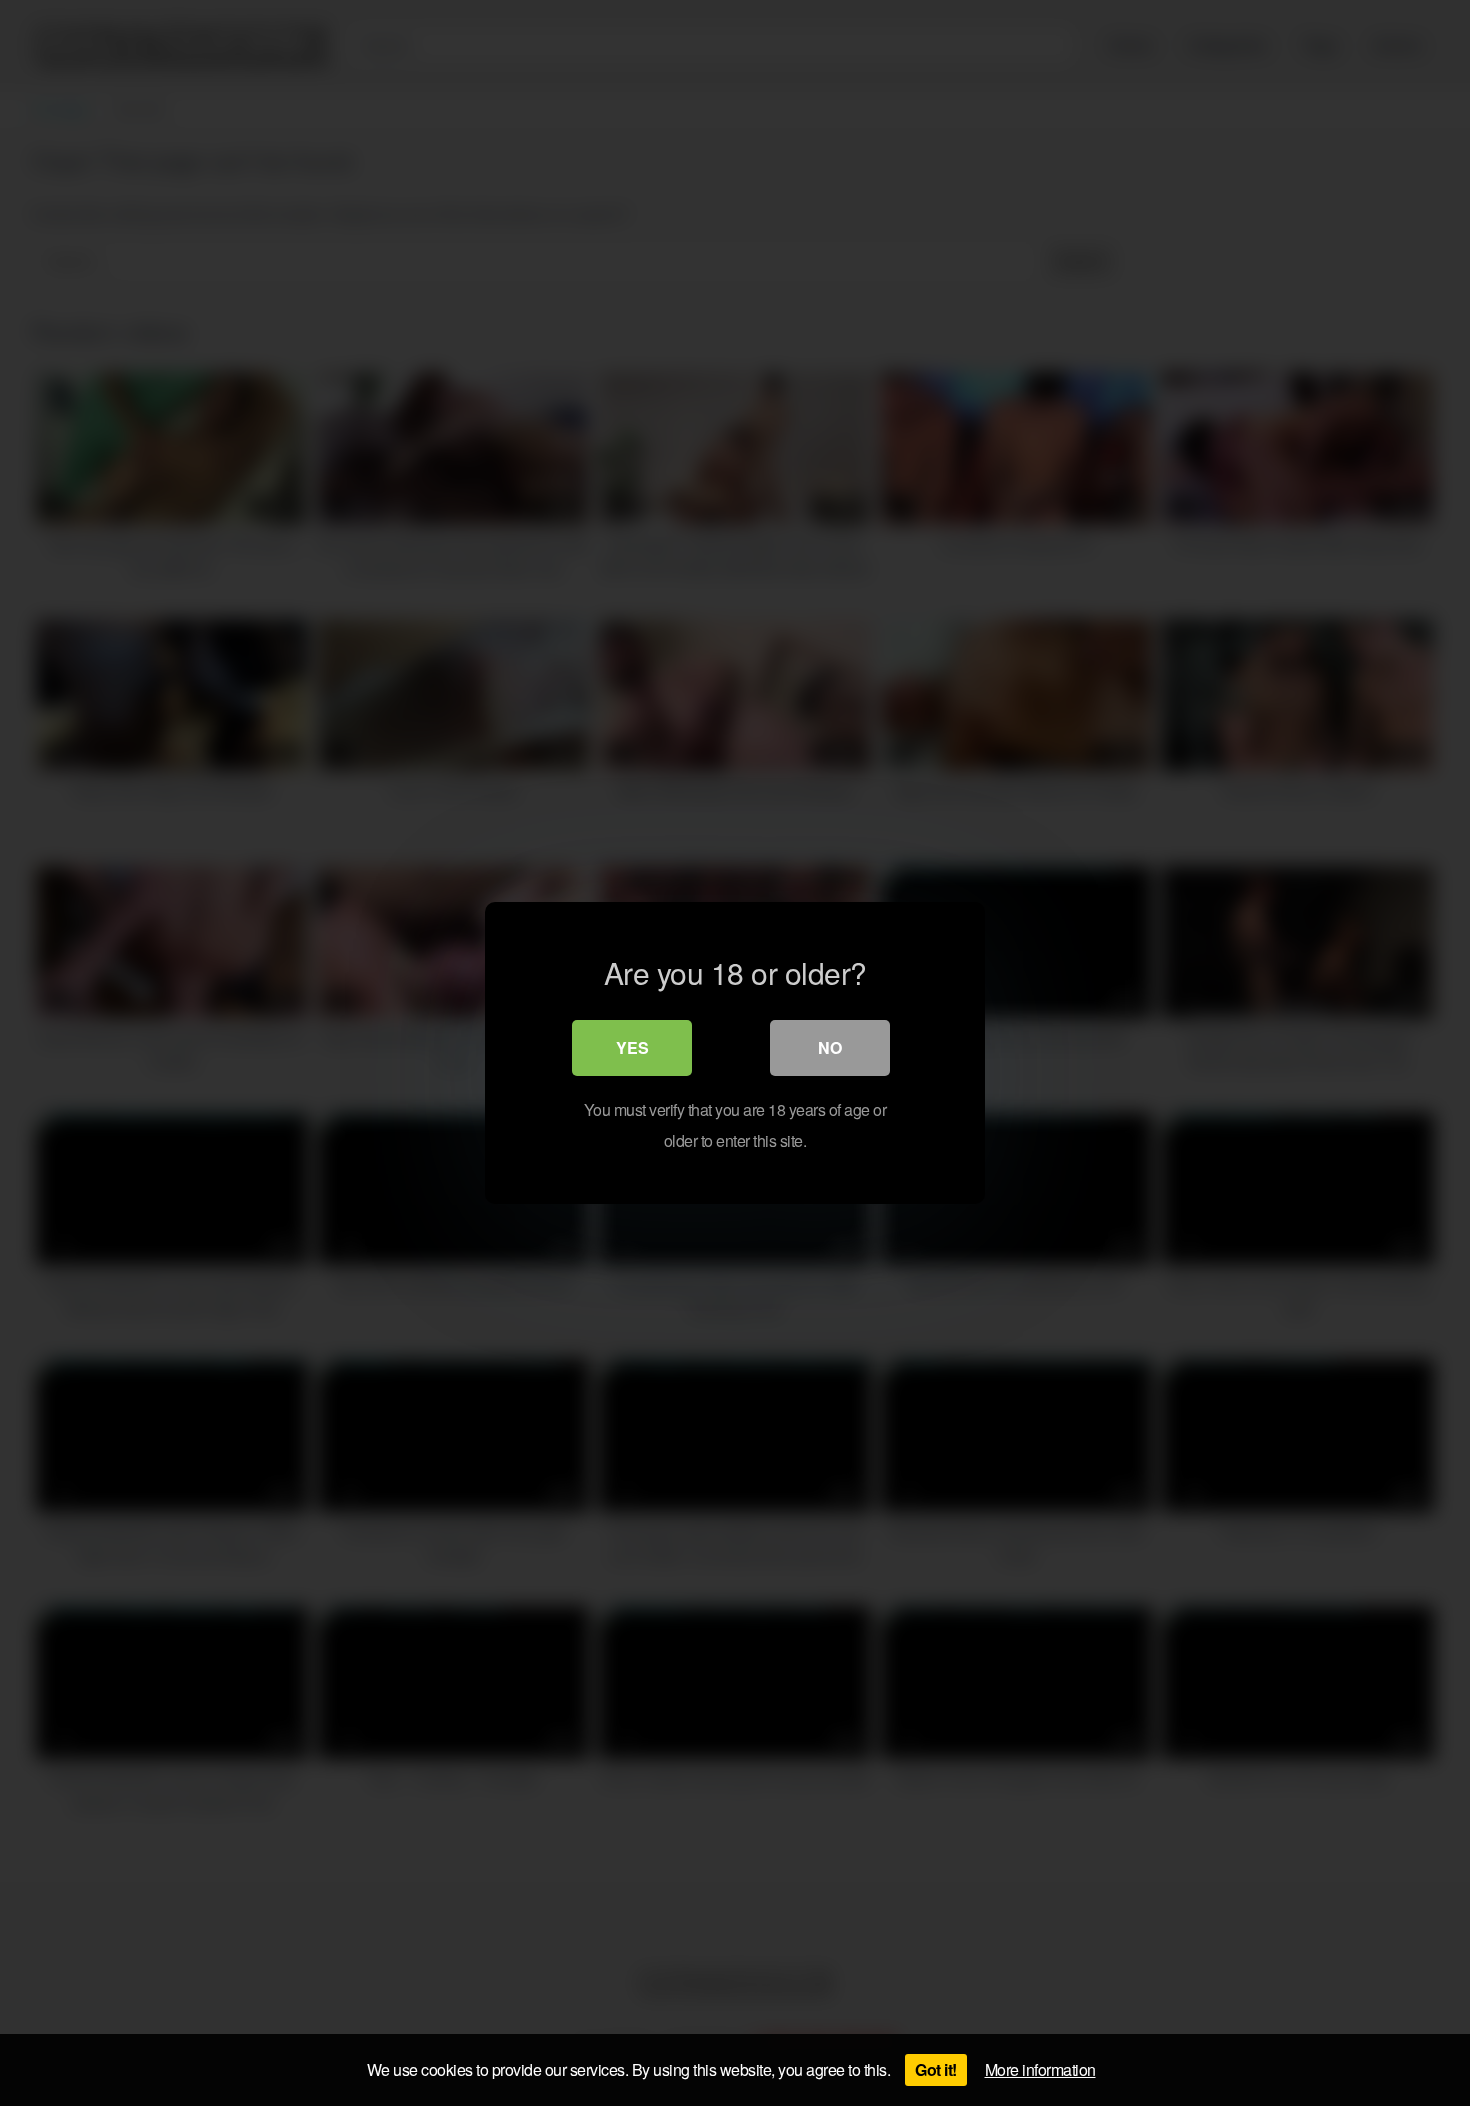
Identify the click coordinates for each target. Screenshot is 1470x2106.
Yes (632, 1047)
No (830, 1047)
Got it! (936, 2069)
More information (1040, 2069)
